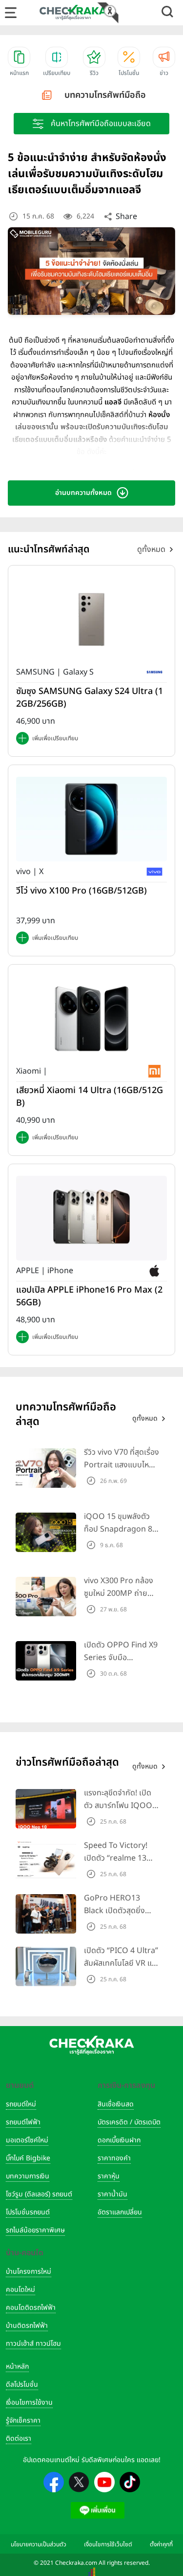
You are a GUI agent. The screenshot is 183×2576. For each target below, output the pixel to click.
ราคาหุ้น (109, 2176)
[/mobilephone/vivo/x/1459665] (91, 819)
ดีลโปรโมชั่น (22, 2384)
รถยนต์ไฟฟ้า (23, 2122)
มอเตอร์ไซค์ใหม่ (27, 2140)
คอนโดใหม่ (20, 2290)
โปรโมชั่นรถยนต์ (28, 2212)
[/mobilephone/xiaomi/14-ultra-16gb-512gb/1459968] (91, 1018)
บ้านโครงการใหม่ (29, 2272)
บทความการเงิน (28, 2176)
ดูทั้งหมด (151, 549)
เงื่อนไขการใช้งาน (29, 2402)
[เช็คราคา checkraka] (73, 12)
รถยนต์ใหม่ (21, 2104)
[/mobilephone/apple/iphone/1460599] (91, 1218)
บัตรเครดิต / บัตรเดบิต (129, 2122)
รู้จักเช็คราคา (23, 2421)
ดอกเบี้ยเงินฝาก (119, 2140)
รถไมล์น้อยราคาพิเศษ (35, 2230)
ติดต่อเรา (19, 2439)
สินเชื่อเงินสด (116, 2104)
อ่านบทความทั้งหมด (83, 493)
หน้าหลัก (17, 2366)
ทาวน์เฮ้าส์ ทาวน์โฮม (33, 2344)
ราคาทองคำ (114, 2158)
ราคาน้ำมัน (112, 2194)
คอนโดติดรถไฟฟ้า (31, 2308)
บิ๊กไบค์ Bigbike (28, 2158)
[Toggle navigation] (11, 13)
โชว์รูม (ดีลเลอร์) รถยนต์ (39, 2194)
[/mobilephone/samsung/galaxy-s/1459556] (91, 619)
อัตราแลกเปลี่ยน (120, 2212)
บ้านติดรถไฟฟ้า (27, 2326)
